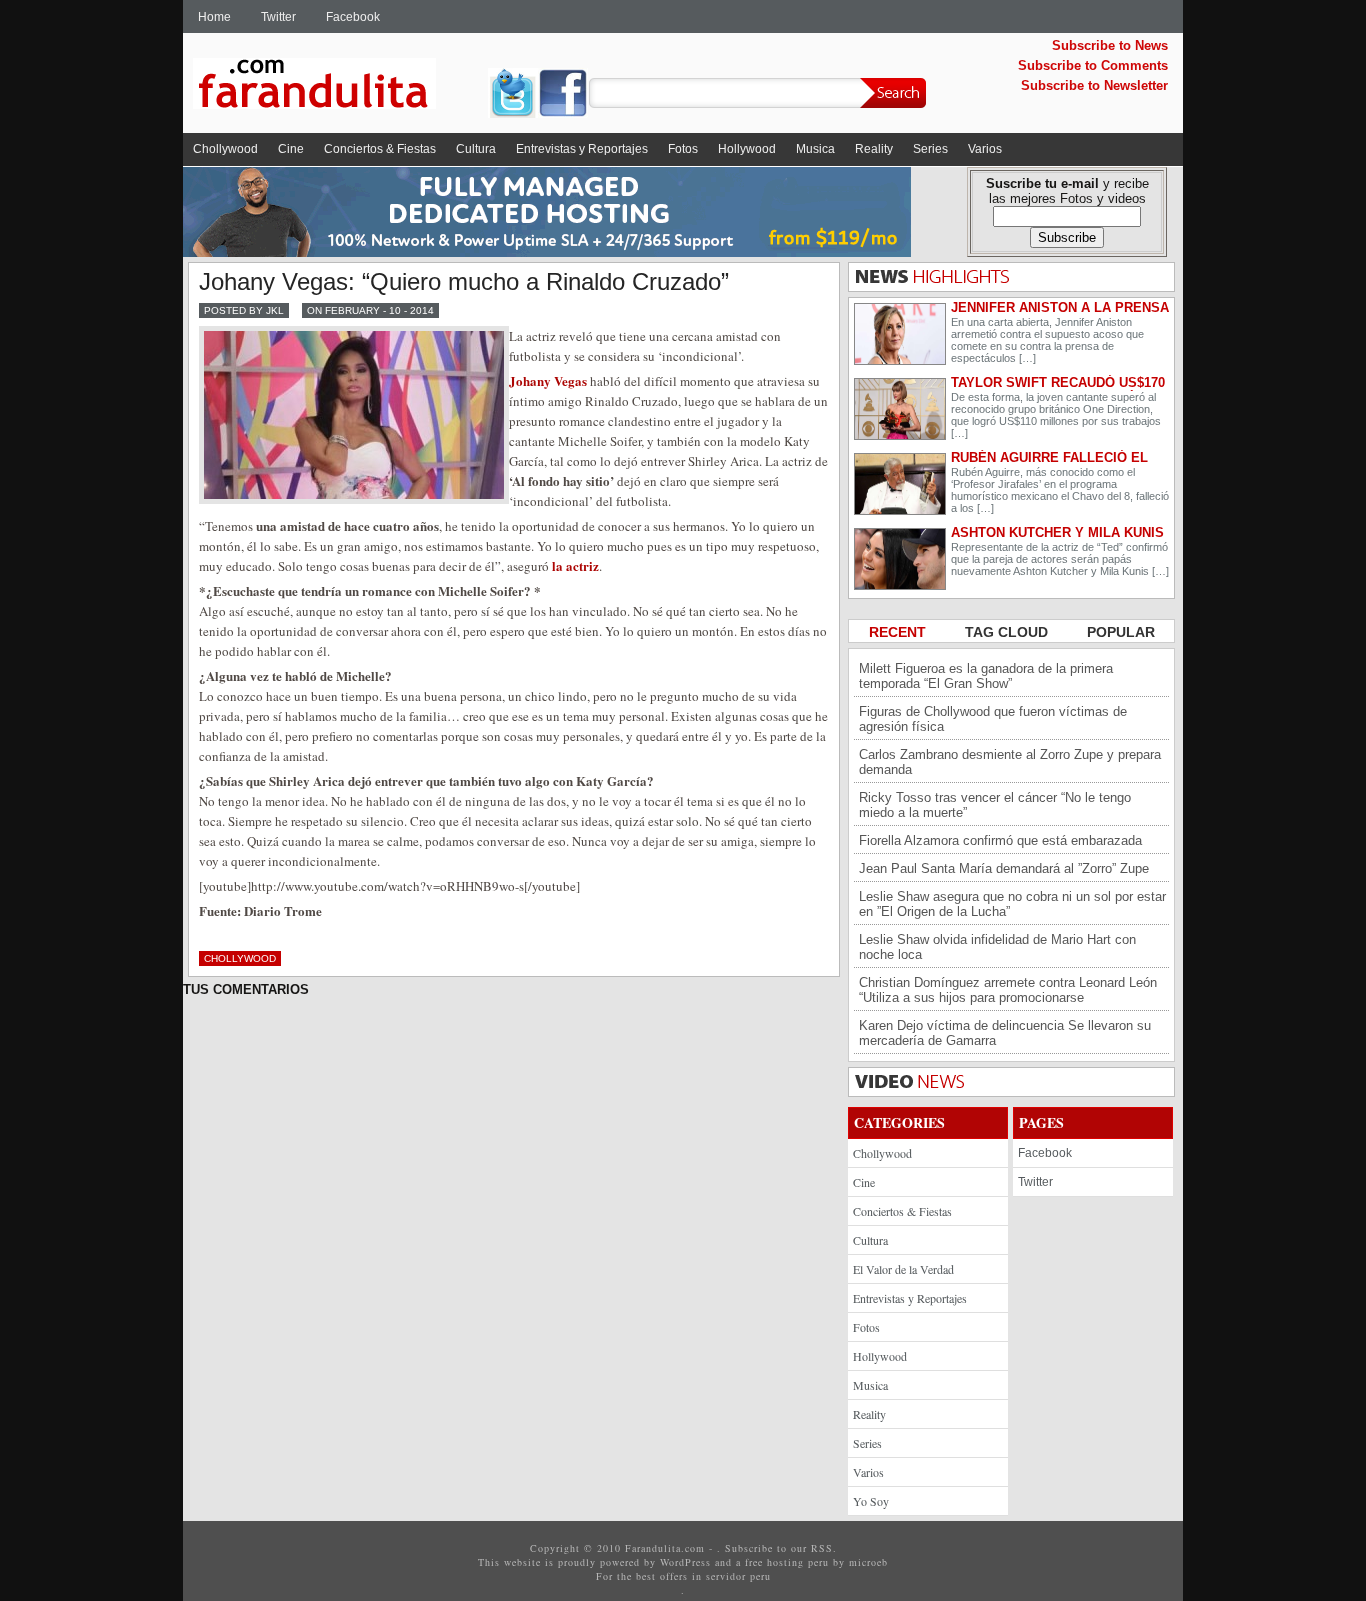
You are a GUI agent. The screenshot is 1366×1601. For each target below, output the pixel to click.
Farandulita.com (338, 87)
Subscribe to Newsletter (1094, 85)
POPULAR (1121, 632)
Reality (874, 149)
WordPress (685, 1562)
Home (214, 17)
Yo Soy (871, 1501)
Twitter (278, 17)
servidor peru (738, 1576)
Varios (985, 149)
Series (930, 149)
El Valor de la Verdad (903, 1269)
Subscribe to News (1110, 45)
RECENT (899, 632)
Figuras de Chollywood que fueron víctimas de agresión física (993, 719)
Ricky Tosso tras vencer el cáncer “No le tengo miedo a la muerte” (995, 805)
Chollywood (225, 149)
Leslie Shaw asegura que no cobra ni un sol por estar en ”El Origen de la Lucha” (1012, 904)
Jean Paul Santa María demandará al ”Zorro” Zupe (1004, 868)
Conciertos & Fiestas (380, 149)
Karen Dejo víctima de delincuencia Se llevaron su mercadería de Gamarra (1005, 1033)
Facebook (353, 17)
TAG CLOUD (1008, 632)
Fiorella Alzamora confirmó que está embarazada (1000, 840)
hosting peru (798, 1562)
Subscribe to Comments (1093, 65)
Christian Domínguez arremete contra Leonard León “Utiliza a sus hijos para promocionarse (1008, 990)
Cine (291, 149)
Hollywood (747, 149)
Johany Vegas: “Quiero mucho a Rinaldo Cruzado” (464, 281)
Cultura (476, 149)
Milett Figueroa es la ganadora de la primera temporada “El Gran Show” (986, 676)
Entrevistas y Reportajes (582, 149)
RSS (822, 1548)
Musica (815, 149)
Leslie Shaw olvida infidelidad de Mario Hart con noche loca (997, 947)
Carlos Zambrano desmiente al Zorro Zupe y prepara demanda (1010, 762)
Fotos (683, 149)
